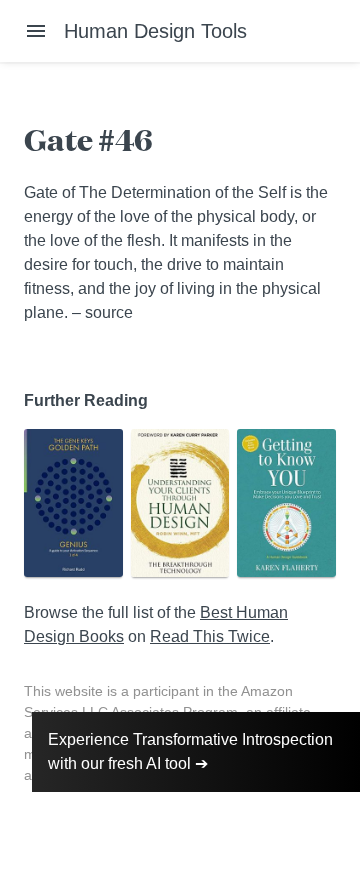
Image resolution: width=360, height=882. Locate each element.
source (109, 312)
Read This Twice (210, 636)
